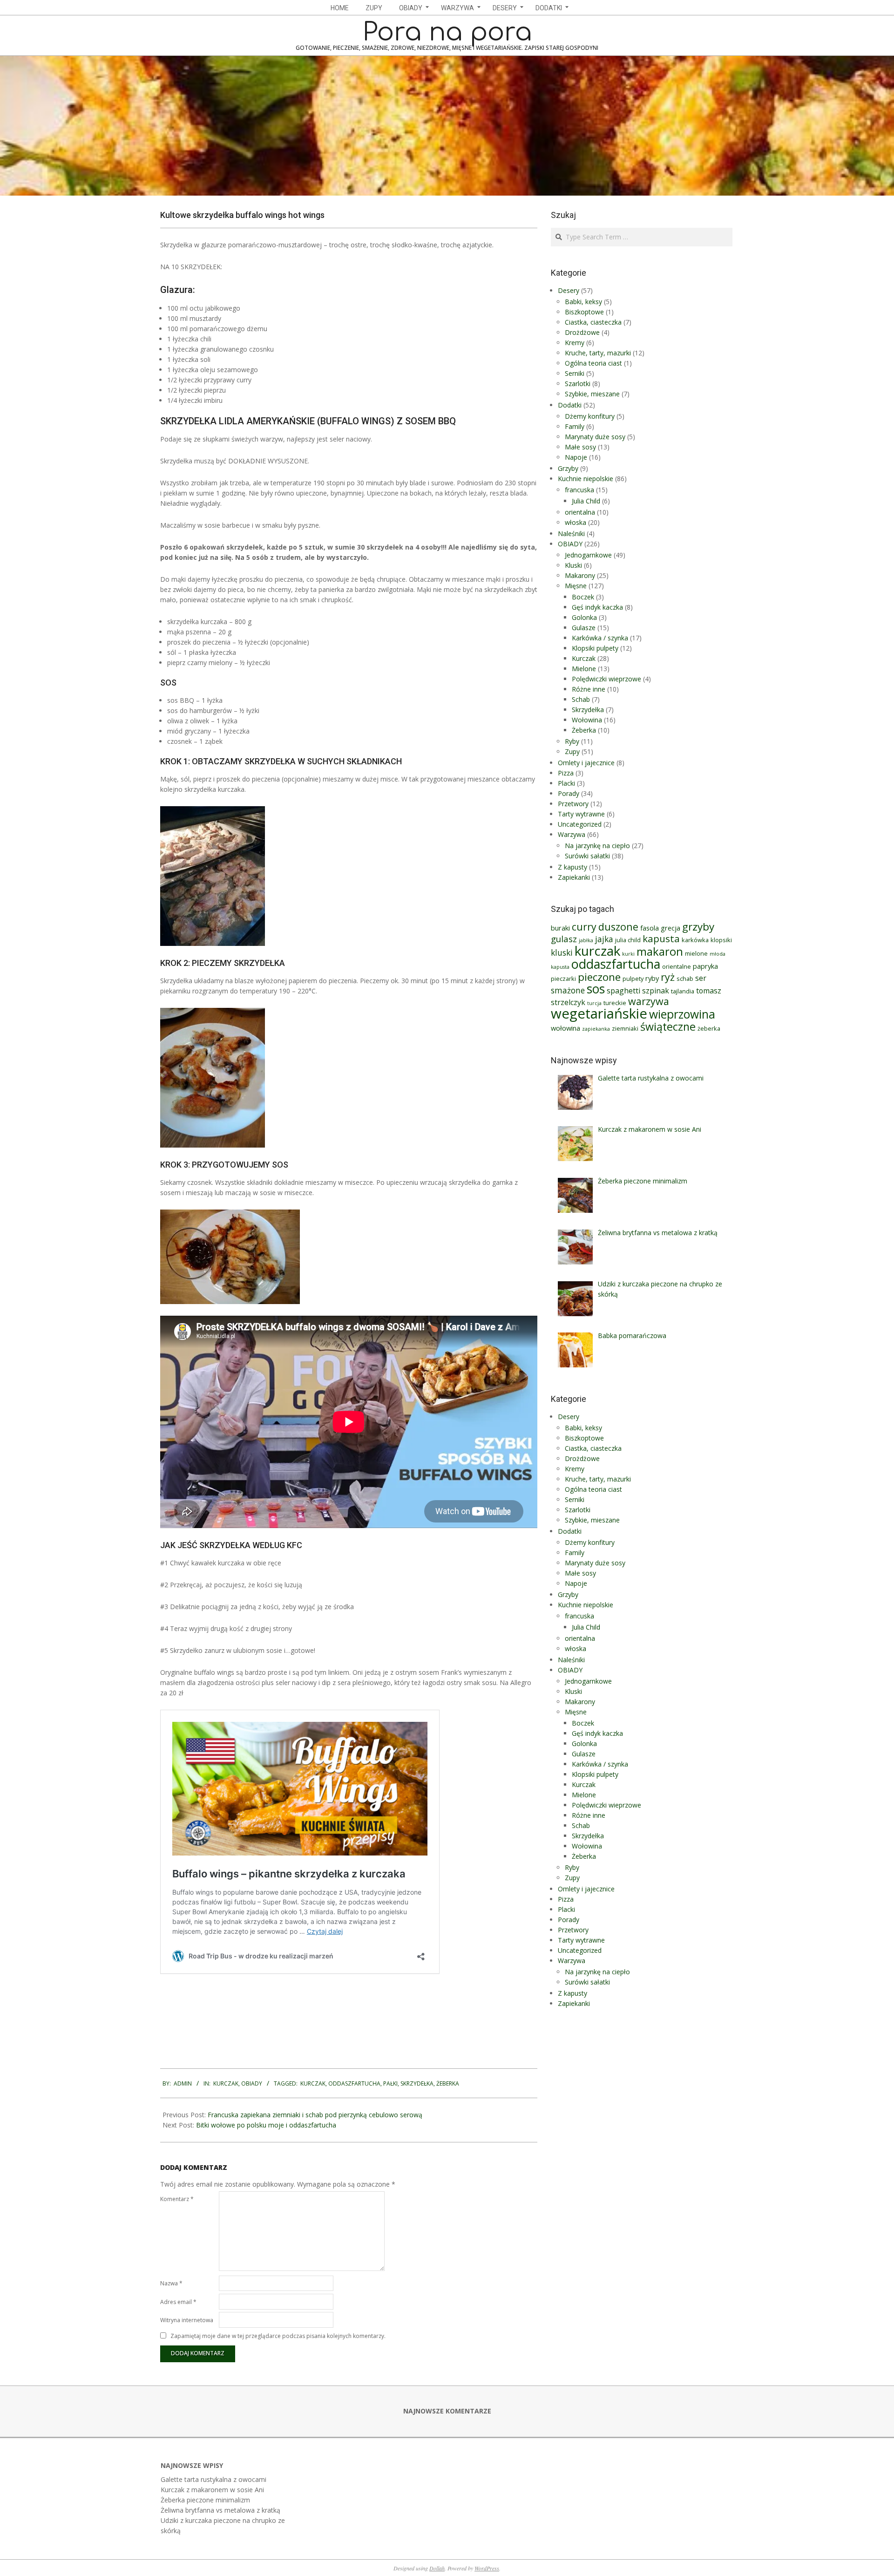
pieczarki (563, 979)
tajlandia (683, 991)
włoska (576, 522)
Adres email (178, 2302)
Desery (569, 290)
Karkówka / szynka (600, 638)
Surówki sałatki (587, 856)
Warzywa (572, 834)
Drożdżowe (582, 332)
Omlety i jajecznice (586, 763)
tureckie (615, 1003)
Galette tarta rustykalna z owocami (213, 2479)
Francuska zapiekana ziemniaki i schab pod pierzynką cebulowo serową (315, 2115)
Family (575, 426)
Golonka (584, 617)
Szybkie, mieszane (592, 394)
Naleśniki (571, 534)
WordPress (487, 2568)
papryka (705, 966)
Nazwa (171, 2283)
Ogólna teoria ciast (593, 363)
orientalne (677, 966)
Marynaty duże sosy (595, 437)
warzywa (649, 1001)
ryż (668, 977)
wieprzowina (682, 1014)
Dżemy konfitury (590, 416)
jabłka (586, 940)
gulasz (564, 939)
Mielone (584, 669)
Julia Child (586, 501)
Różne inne (589, 689)
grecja (670, 928)
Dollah (437, 2568)
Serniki (575, 373)
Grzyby (568, 468)
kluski (562, 953)
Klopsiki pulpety (595, 648)
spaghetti (623, 991)
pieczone (599, 977)
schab (685, 979)
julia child (628, 940)
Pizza (566, 773)
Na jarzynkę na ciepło (597, 846)
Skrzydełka (588, 710)
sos (596, 989)
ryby (652, 978)
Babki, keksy (583, 302)
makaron (660, 952)
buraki (560, 928)
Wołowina (587, 720)
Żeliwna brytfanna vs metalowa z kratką (220, 2510)
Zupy (572, 751)
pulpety (633, 979)
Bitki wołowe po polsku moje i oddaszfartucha (266, 2125)
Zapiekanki (574, 877)
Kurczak (226, 2083)
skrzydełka (417, 2083)
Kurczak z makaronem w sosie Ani (212, 2490)
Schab (581, 699)
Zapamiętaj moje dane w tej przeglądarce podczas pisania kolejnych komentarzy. (278, 2336)
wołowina (566, 1028)
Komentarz (177, 2199)
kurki (628, 954)
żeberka (448, 2083)
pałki (390, 2083)
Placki (566, 783)
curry (584, 927)
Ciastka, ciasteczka (593, 322)
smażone (568, 990)
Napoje (576, 457)
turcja (594, 1003)
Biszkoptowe (584, 312)
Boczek (583, 597)
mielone (696, 953)
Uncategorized (580, 824)
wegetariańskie (599, 1013)
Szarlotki (578, 384)
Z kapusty (572, 867)
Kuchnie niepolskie (586, 479)
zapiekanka (596, 1029)
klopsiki (721, 940)
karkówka (695, 940)
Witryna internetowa (187, 2320)
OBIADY (252, 2083)
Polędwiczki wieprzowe (606, 679)
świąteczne (668, 1026)
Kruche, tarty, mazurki (598, 353)
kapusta (661, 938)
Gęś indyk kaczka (597, 607)
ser (701, 978)
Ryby (572, 741)
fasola (650, 928)
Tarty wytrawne (581, 814)
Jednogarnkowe (588, 555)
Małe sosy (580, 447)
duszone (618, 927)
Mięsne (576, 586)
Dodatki (570, 405)
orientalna (580, 512)
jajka (604, 939)
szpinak (656, 991)
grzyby (698, 927)
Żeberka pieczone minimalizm (205, 2500)
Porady (569, 793)
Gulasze (584, 628)
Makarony (580, 575)
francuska (579, 490)
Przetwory (573, 804)
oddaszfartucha (354, 2083)
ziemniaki (625, 1028)
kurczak (313, 2083)
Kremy (575, 343)
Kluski (573, 565)
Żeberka (584, 730)
